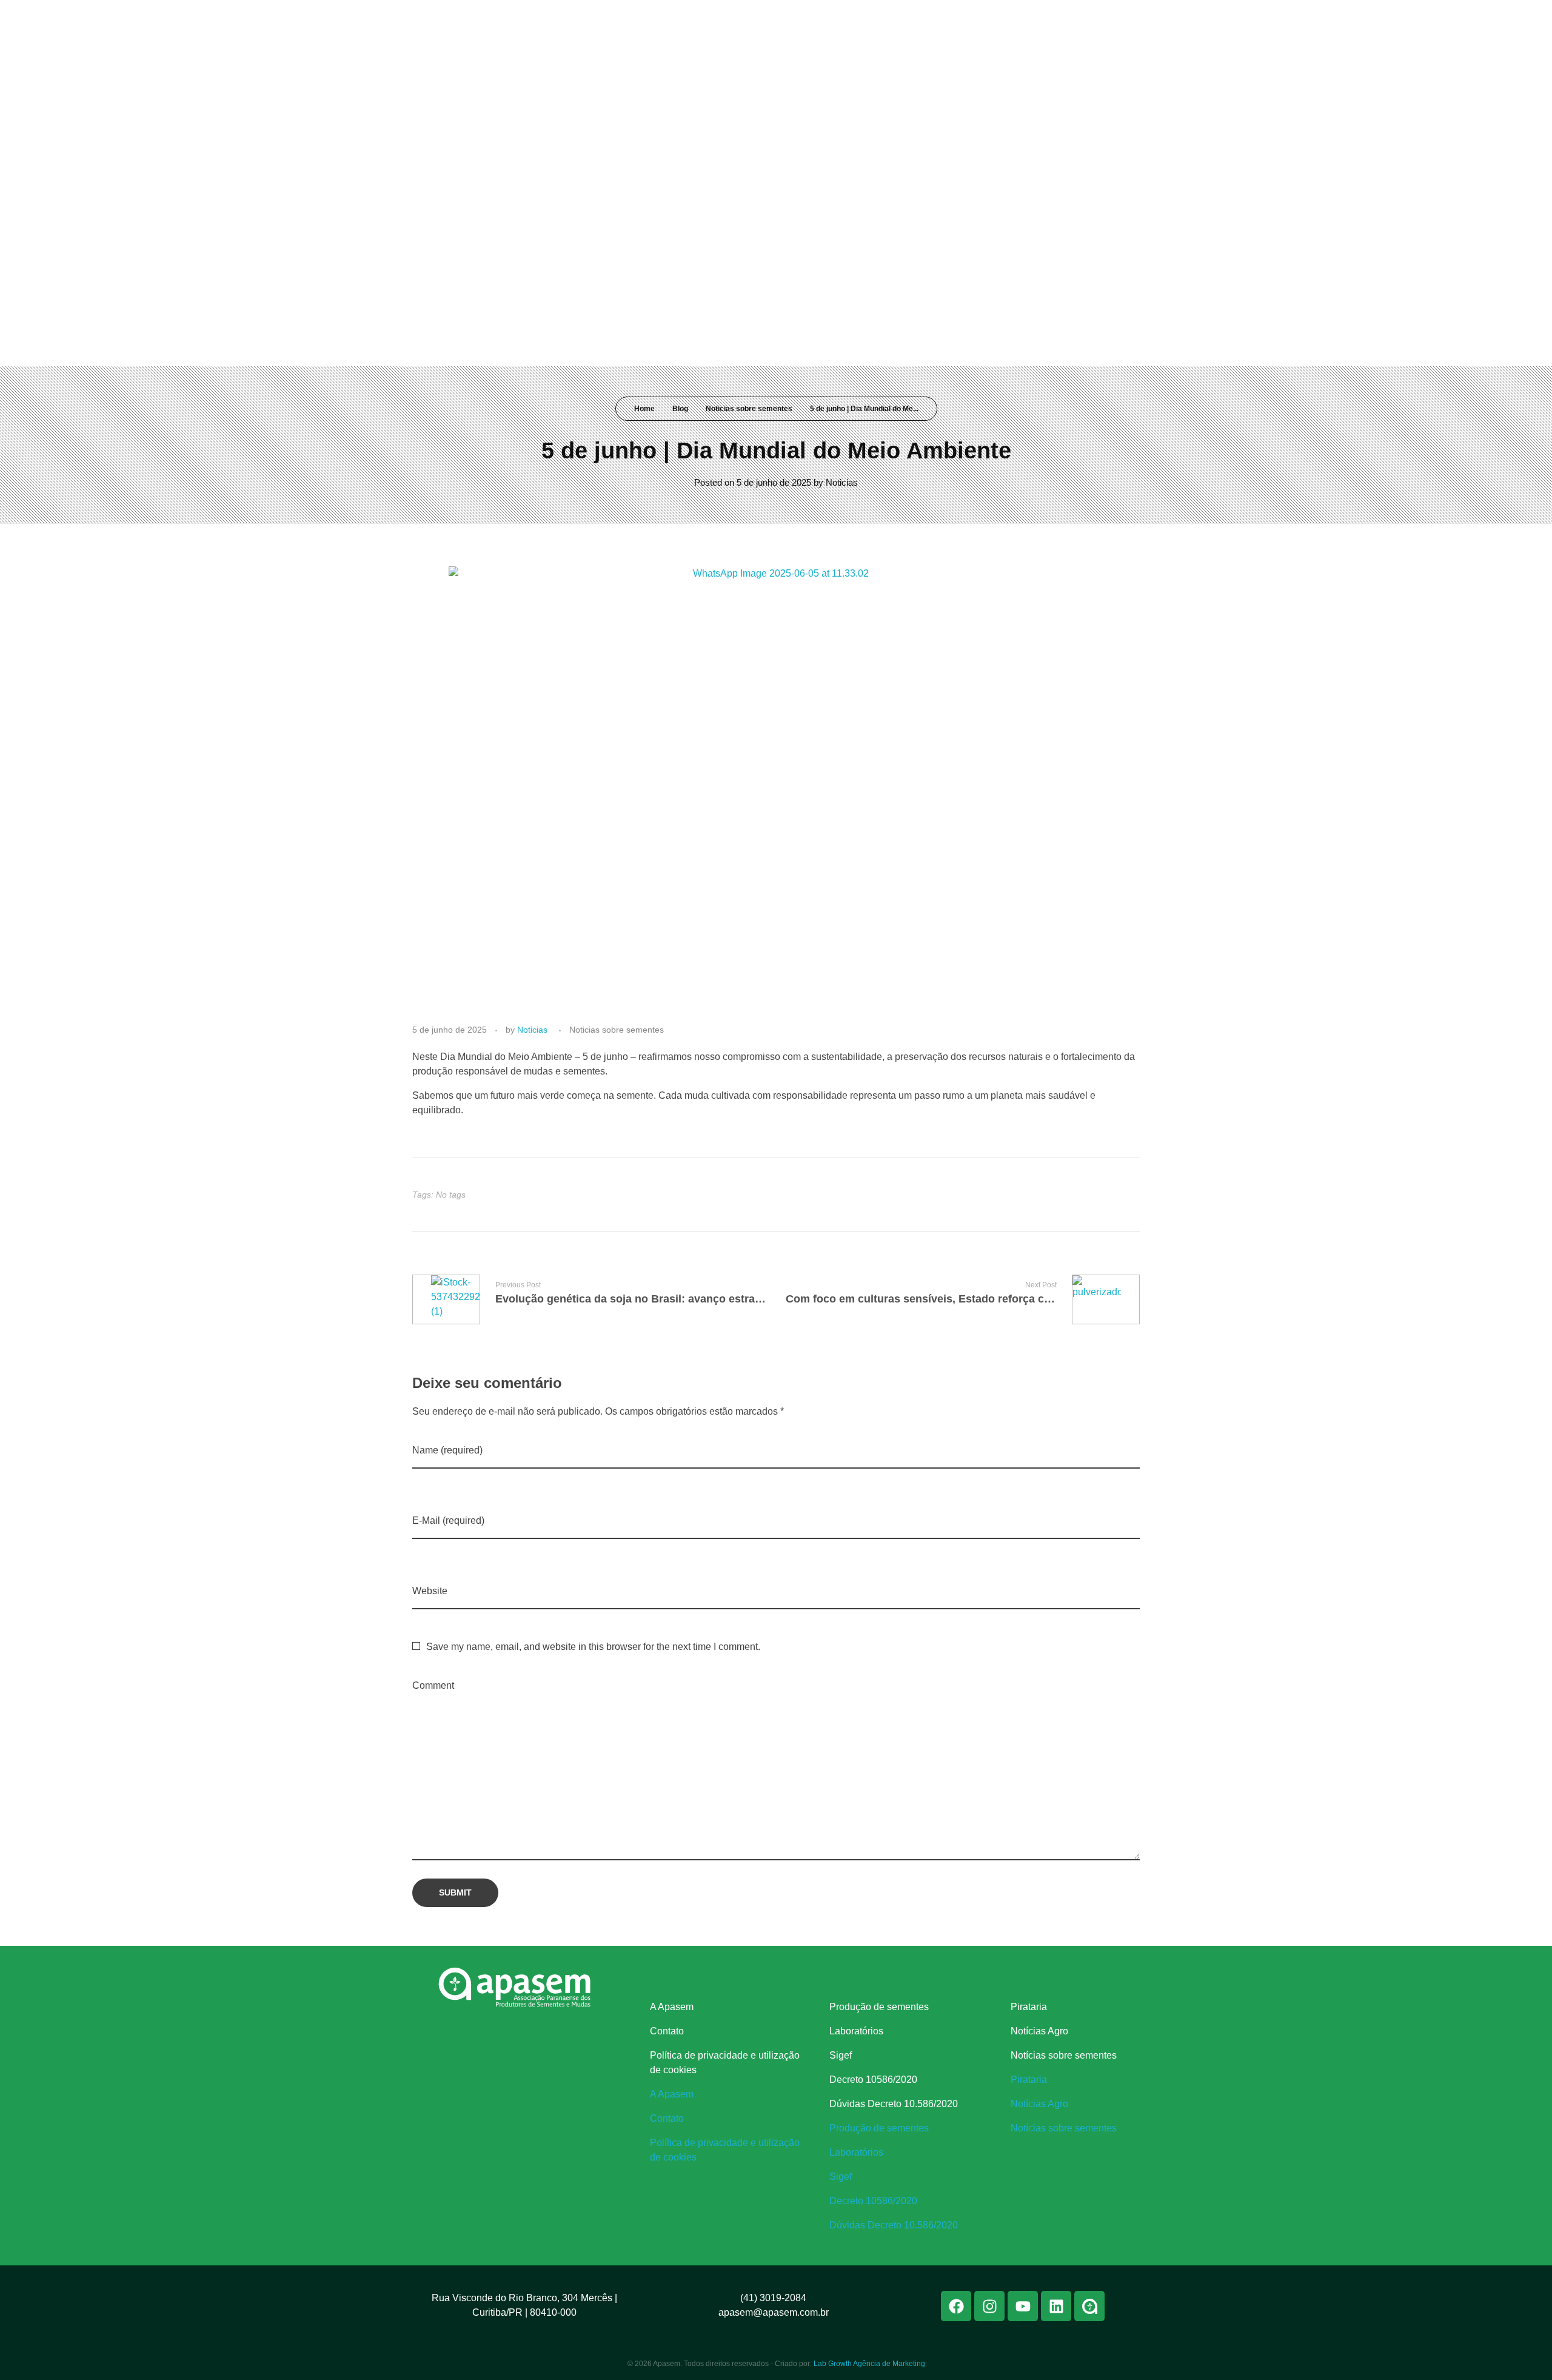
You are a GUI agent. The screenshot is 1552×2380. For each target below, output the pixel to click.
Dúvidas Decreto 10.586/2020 (894, 2104)
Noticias (842, 482)
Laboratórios (856, 2031)
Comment (433, 1685)
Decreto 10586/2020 (873, 2080)
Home (644, 409)
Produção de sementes (879, 2007)
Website (430, 1591)
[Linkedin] (1097, 17)
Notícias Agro (1039, 2031)
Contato (667, 2031)
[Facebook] (1029, 17)
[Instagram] (1052, 17)
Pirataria (1029, 2007)
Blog (680, 409)
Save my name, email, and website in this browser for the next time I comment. (593, 1647)
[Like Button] (1120, 1195)
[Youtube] (1074, 17)
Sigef (841, 2055)
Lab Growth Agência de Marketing (869, 2364)
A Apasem (672, 2007)
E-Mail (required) (448, 1520)
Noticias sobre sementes (749, 409)
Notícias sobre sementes (1064, 2055)
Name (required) (447, 1450)
